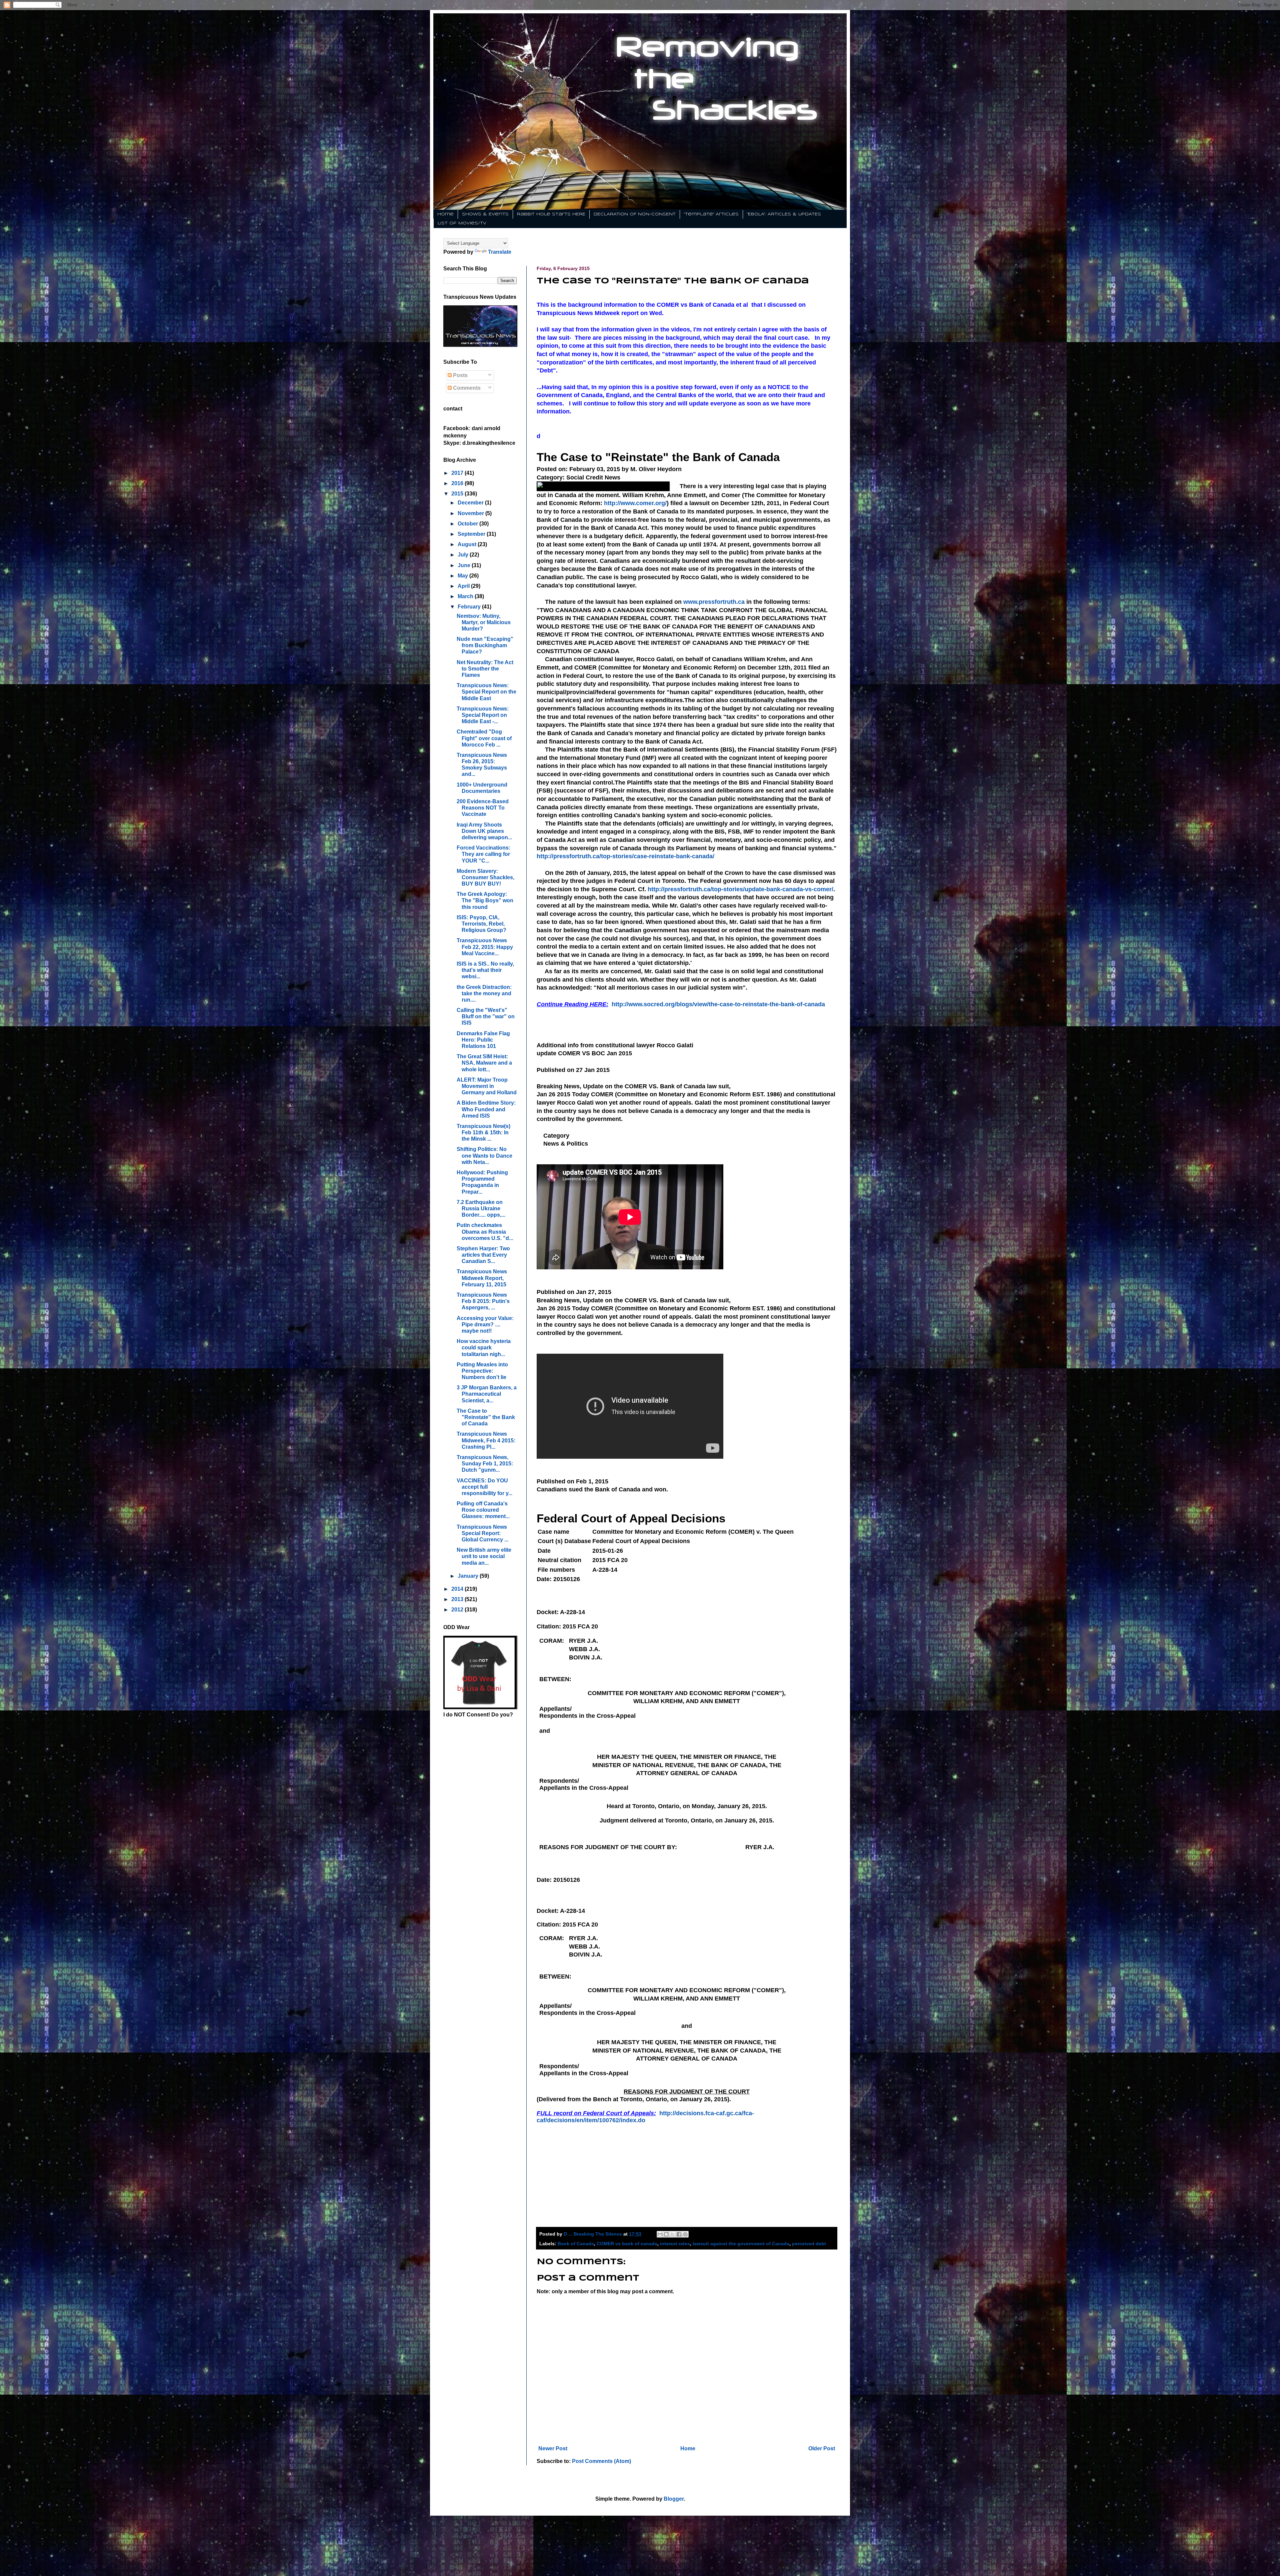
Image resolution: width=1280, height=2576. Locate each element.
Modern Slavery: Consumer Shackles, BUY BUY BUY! (485, 877)
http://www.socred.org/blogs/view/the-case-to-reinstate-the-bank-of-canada (718, 1004)
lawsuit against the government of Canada (741, 2244)
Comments (466, 388)
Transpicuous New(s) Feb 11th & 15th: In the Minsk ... (483, 1132)
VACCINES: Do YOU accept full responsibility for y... (484, 1487)
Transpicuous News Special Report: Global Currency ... (482, 1533)
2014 (458, 1589)
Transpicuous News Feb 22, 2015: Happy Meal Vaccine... (485, 947)
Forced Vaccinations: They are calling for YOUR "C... (483, 854)
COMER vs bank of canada (627, 2244)
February (470, 607)
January (469, 1576)
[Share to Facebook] (679, 2234)
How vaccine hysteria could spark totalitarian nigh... (484, 1348)
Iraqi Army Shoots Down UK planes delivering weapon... (484, 831)
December (471, 503)
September (472, 534)
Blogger (674, 2499)
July (464, 555)
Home (445, 214)
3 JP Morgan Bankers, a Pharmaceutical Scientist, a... (487, 1394)
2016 (458, 483)
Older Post (822, 2448)
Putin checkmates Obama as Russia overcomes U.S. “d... (485, 1231)
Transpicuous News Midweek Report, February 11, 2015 (482, 1278)
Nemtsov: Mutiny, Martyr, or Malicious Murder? (484, 622)
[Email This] (660, 2234)
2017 (458, 473)
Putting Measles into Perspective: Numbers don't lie (482, 1371)
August (468, 544)
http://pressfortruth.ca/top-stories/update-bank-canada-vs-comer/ (740, 889)
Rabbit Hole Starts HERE (551, 214)
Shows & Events (485, 214)
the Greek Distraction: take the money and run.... (484, 993)
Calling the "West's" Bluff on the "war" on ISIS (486, 1016)
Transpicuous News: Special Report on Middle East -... (483, 715)
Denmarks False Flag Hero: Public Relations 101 (483, 1040)
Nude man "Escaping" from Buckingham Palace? (485, 645)
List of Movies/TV (462, 223)
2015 (458, 494)
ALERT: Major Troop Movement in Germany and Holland (487, 1086)
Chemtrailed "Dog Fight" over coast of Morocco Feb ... (484, 738)
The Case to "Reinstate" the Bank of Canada (486, 1417)
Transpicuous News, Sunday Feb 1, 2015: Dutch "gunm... (485, 1464)
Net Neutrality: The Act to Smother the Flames (485, 669)
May (463, 576)
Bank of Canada (576, 2244)
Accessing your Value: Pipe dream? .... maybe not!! (485, 1325)
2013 (458, 1599)
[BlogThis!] (666, 2234)
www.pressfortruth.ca (714, 602)
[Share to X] (673, 2234)
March (466, 596)
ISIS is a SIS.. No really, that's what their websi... (485, 970)
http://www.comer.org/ (635, 503)
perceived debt (809, 2244)
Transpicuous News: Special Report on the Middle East (486, 692)
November (471, 513)
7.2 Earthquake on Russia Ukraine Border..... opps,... (481, 1208)
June (465, 565)
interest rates (675, 2244)
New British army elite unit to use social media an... (484, 1556)
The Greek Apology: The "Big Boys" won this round (485, 900)
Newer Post (553, 2448)
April (464, 586)
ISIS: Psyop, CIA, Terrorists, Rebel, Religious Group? (481, 924)
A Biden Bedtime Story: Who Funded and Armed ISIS (486, 1109)
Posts (460, 375)
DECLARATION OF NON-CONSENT (635, 214)
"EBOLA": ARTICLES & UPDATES (784, 214)
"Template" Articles (711, 214)
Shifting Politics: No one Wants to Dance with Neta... (484, 1155)
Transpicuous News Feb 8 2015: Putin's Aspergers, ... (483, 1301)
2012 (458, 1610)
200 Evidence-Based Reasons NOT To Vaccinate (483, 808)
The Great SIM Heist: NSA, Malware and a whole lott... (484, 1063)
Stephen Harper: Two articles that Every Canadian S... (483, 1255)
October (468, 524)
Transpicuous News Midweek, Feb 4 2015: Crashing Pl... (486, 1440)
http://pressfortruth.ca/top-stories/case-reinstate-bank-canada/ (625, 856)
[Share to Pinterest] (685, 2234)
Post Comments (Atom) (601, 2461)
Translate (500, 252)
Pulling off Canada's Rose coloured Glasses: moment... (483, 1510)
